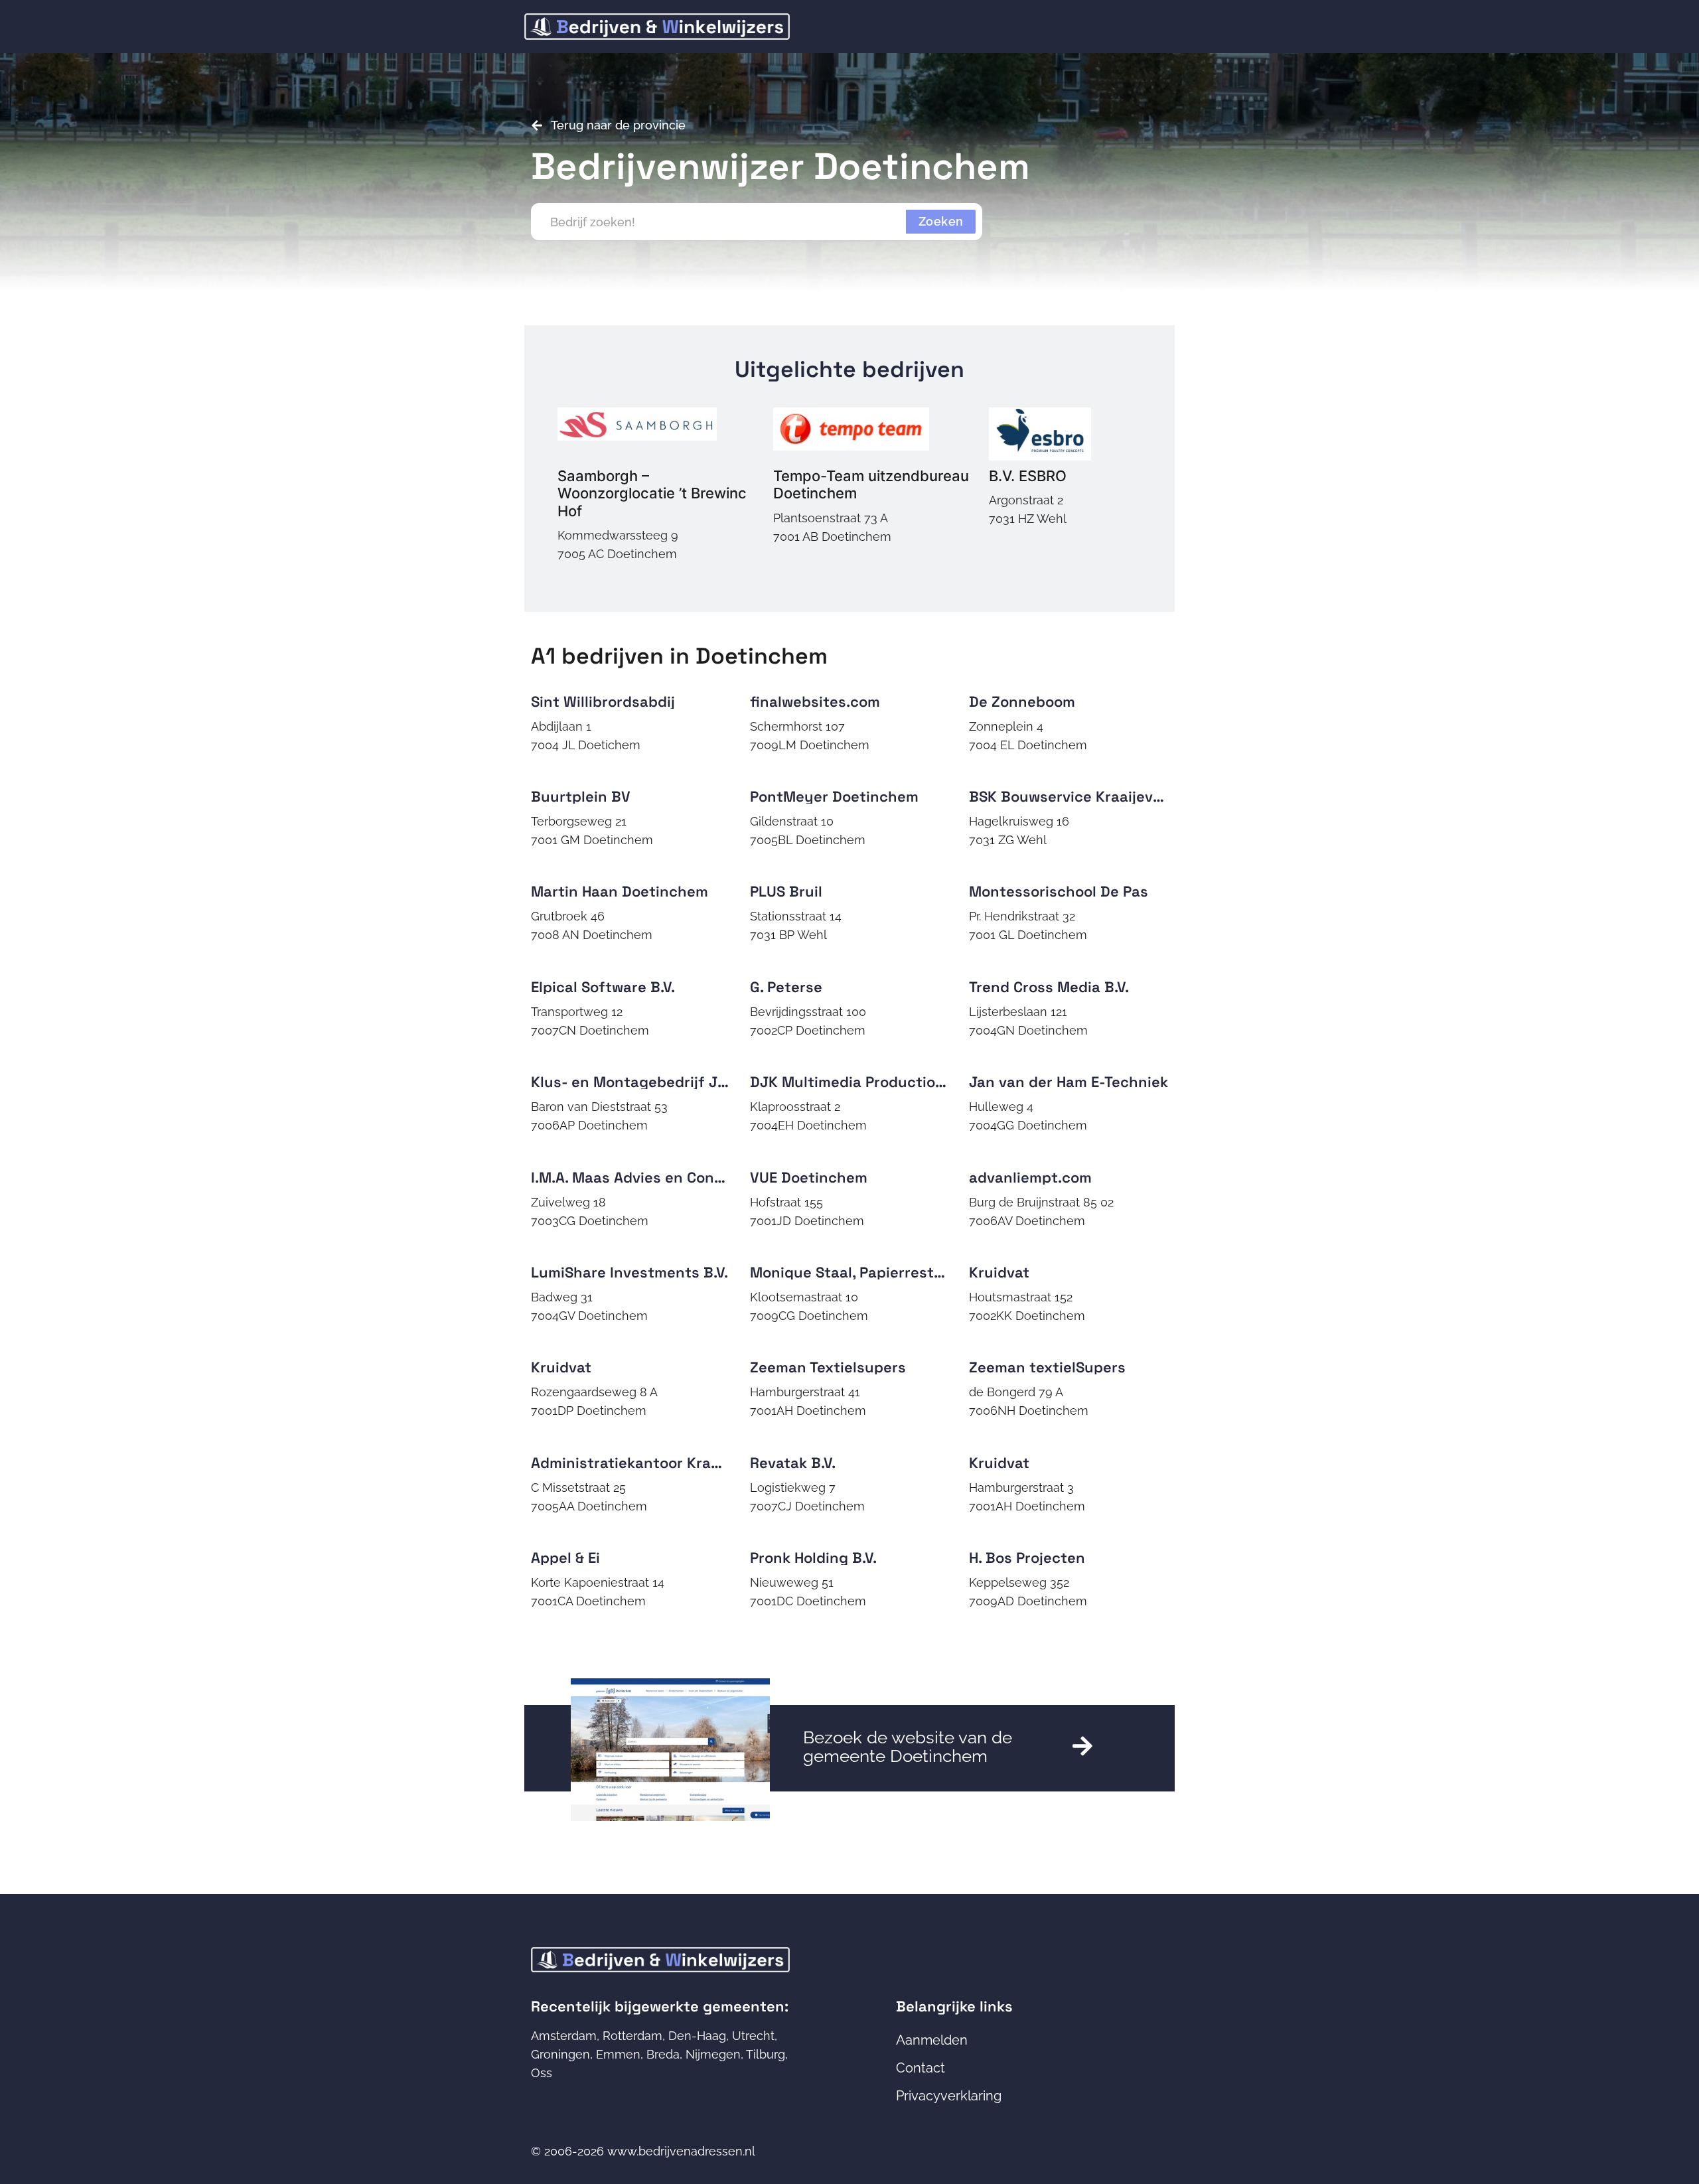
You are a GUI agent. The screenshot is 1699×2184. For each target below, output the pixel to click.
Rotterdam (632, 2036)
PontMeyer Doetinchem (834, 796)
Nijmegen (713, 2054)
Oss (542, 2073)
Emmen (618, 2054)
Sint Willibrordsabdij (603, 701)
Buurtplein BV (581, 796)
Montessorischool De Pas (1059, 891)
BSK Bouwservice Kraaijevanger (1082, 796)
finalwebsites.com (815, 701)
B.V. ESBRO (1028, 476)
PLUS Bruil (786, 891)
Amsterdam (564, 2036)
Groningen (560, 2054)
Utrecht (753, 2036)
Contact (921, 2068)
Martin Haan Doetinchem (620, 891)
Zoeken (941, 221)
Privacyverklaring (949, 2096)
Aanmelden (932, 2040)
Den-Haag (697, 2036)
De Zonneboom (1022, 701)
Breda (663, 2054)
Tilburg (766, 2054)
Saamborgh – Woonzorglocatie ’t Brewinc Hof (652, 493)
